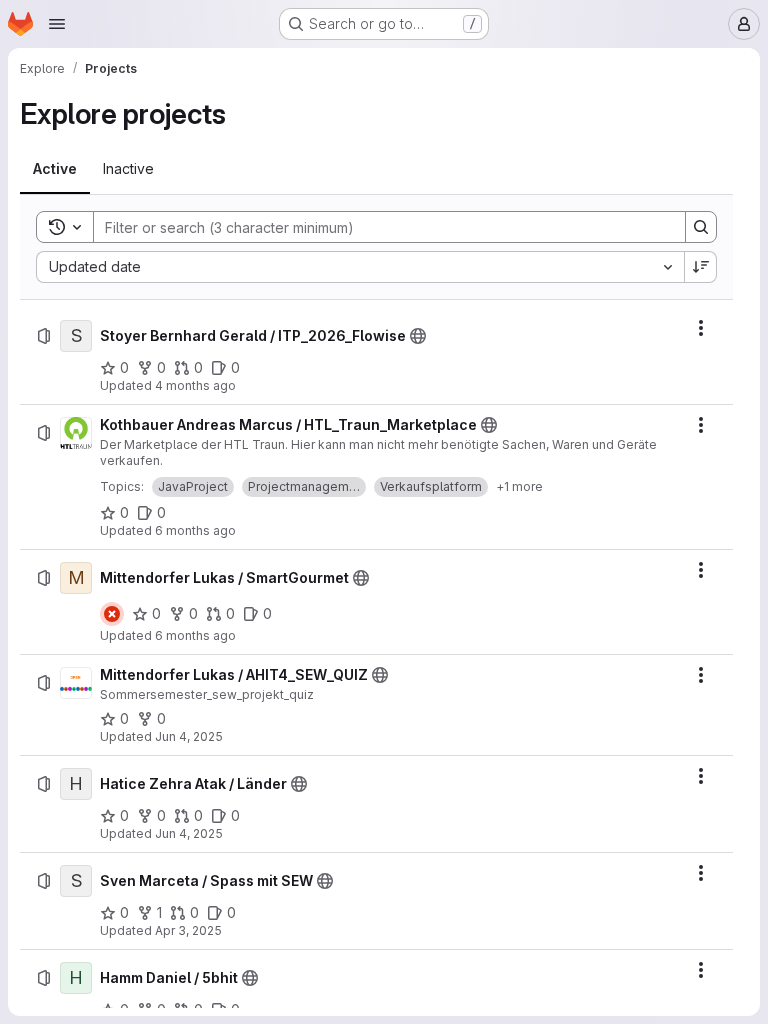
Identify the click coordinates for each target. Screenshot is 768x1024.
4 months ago (195, 385)
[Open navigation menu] (57, 24)
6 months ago (195, 530)
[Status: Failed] (112, 614)
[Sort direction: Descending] (701, 267)
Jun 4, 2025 (189, 736)
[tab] (55, 169)
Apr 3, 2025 (188, 930)
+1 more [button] (519, 486)
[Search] (701, 227)
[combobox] (360, 267)
